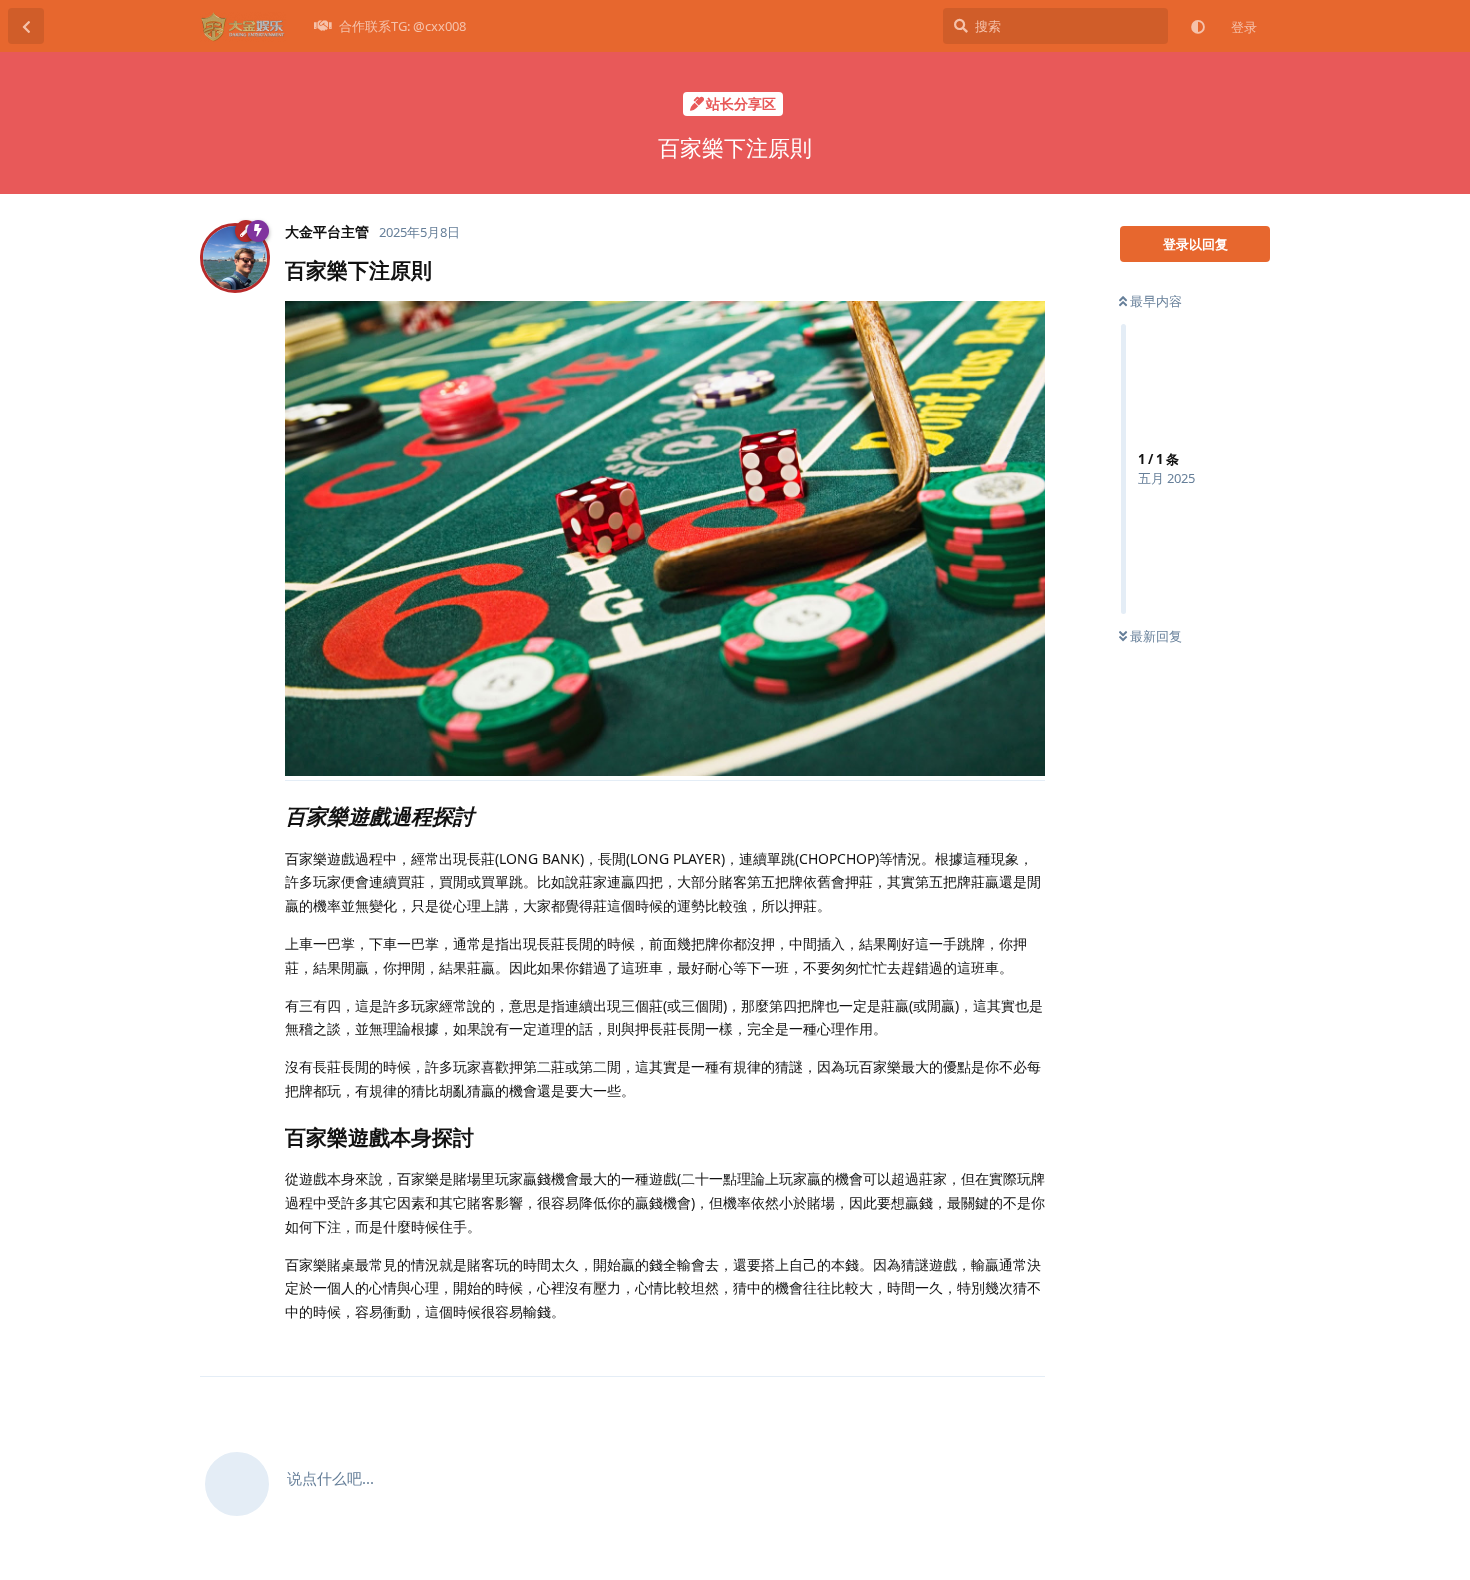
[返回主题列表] (26, 26)
